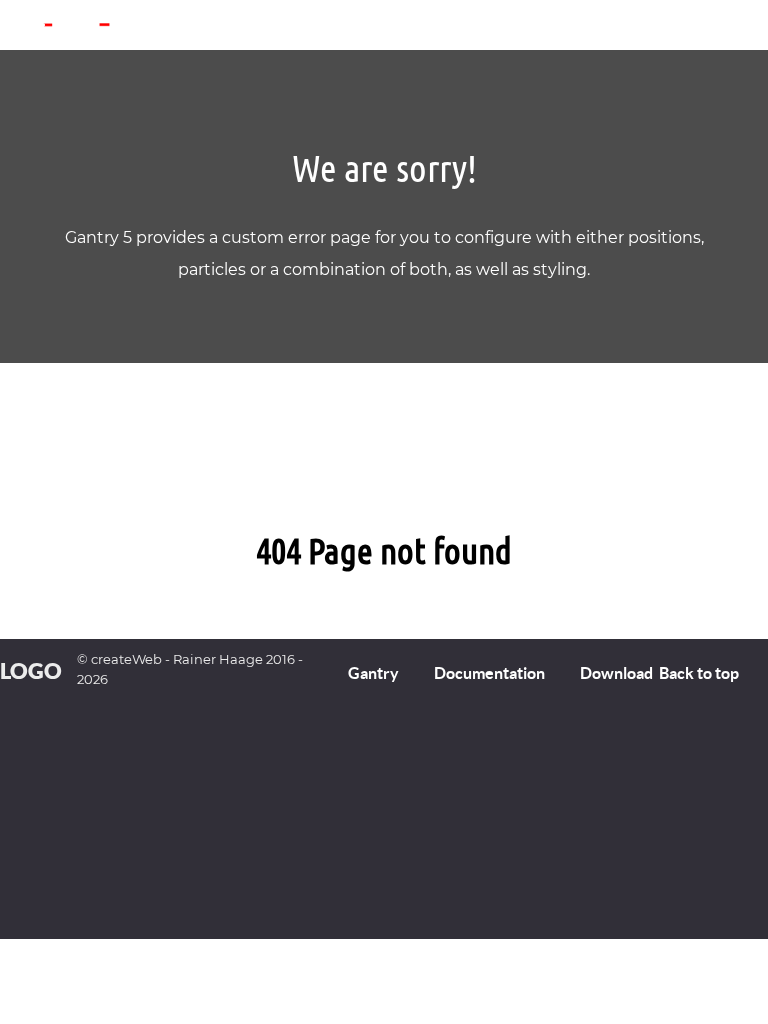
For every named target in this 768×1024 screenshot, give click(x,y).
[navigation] (27, 35)
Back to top (700, 673)
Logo (31, 670)
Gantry (373, 673)
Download (616, 673)
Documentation (489, 673)
